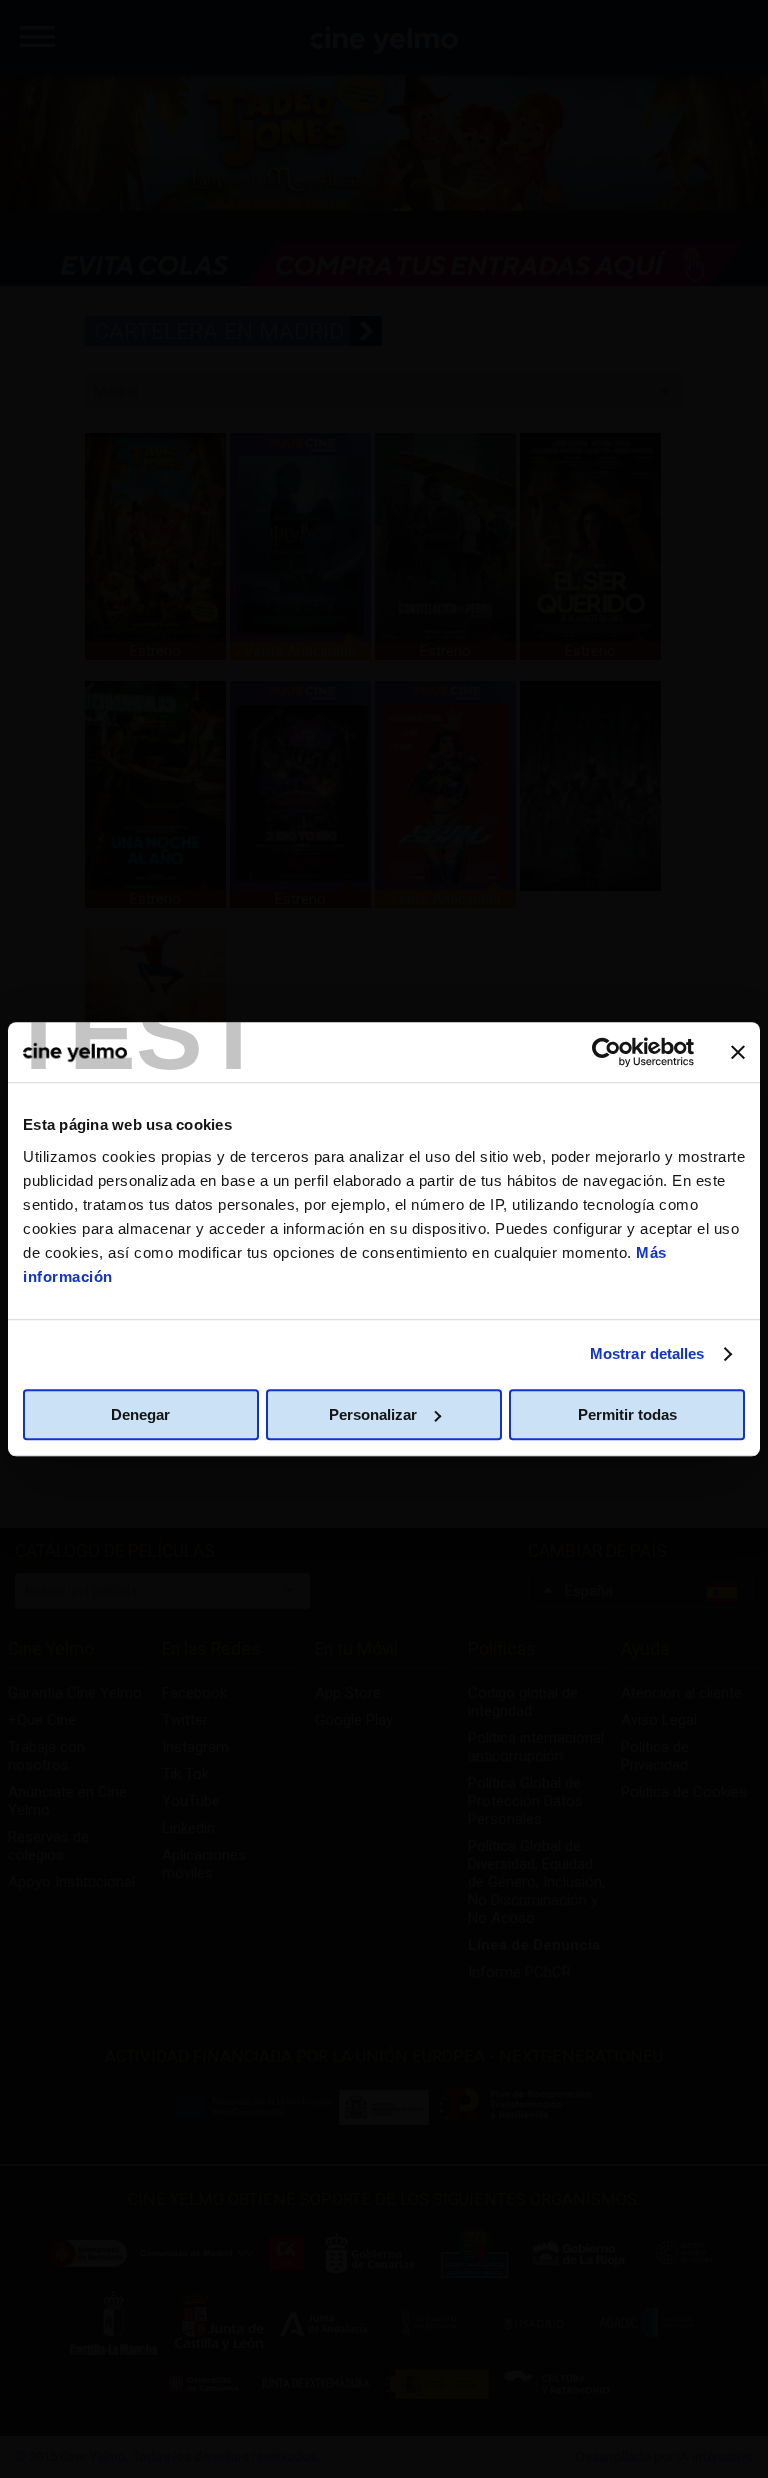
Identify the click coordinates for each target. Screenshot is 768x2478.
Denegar (140, 1414)
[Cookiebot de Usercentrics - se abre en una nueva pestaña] (606, 1052)
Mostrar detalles (647, 1353)
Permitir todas (627, 1414)
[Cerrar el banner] (738, 1052)
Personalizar (373, 1414)
